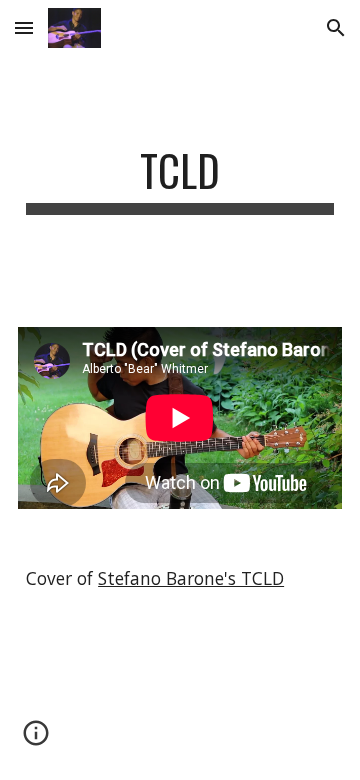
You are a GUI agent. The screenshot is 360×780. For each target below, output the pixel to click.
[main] (180, 179)
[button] (24, 27)
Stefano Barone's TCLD (191, 578)
